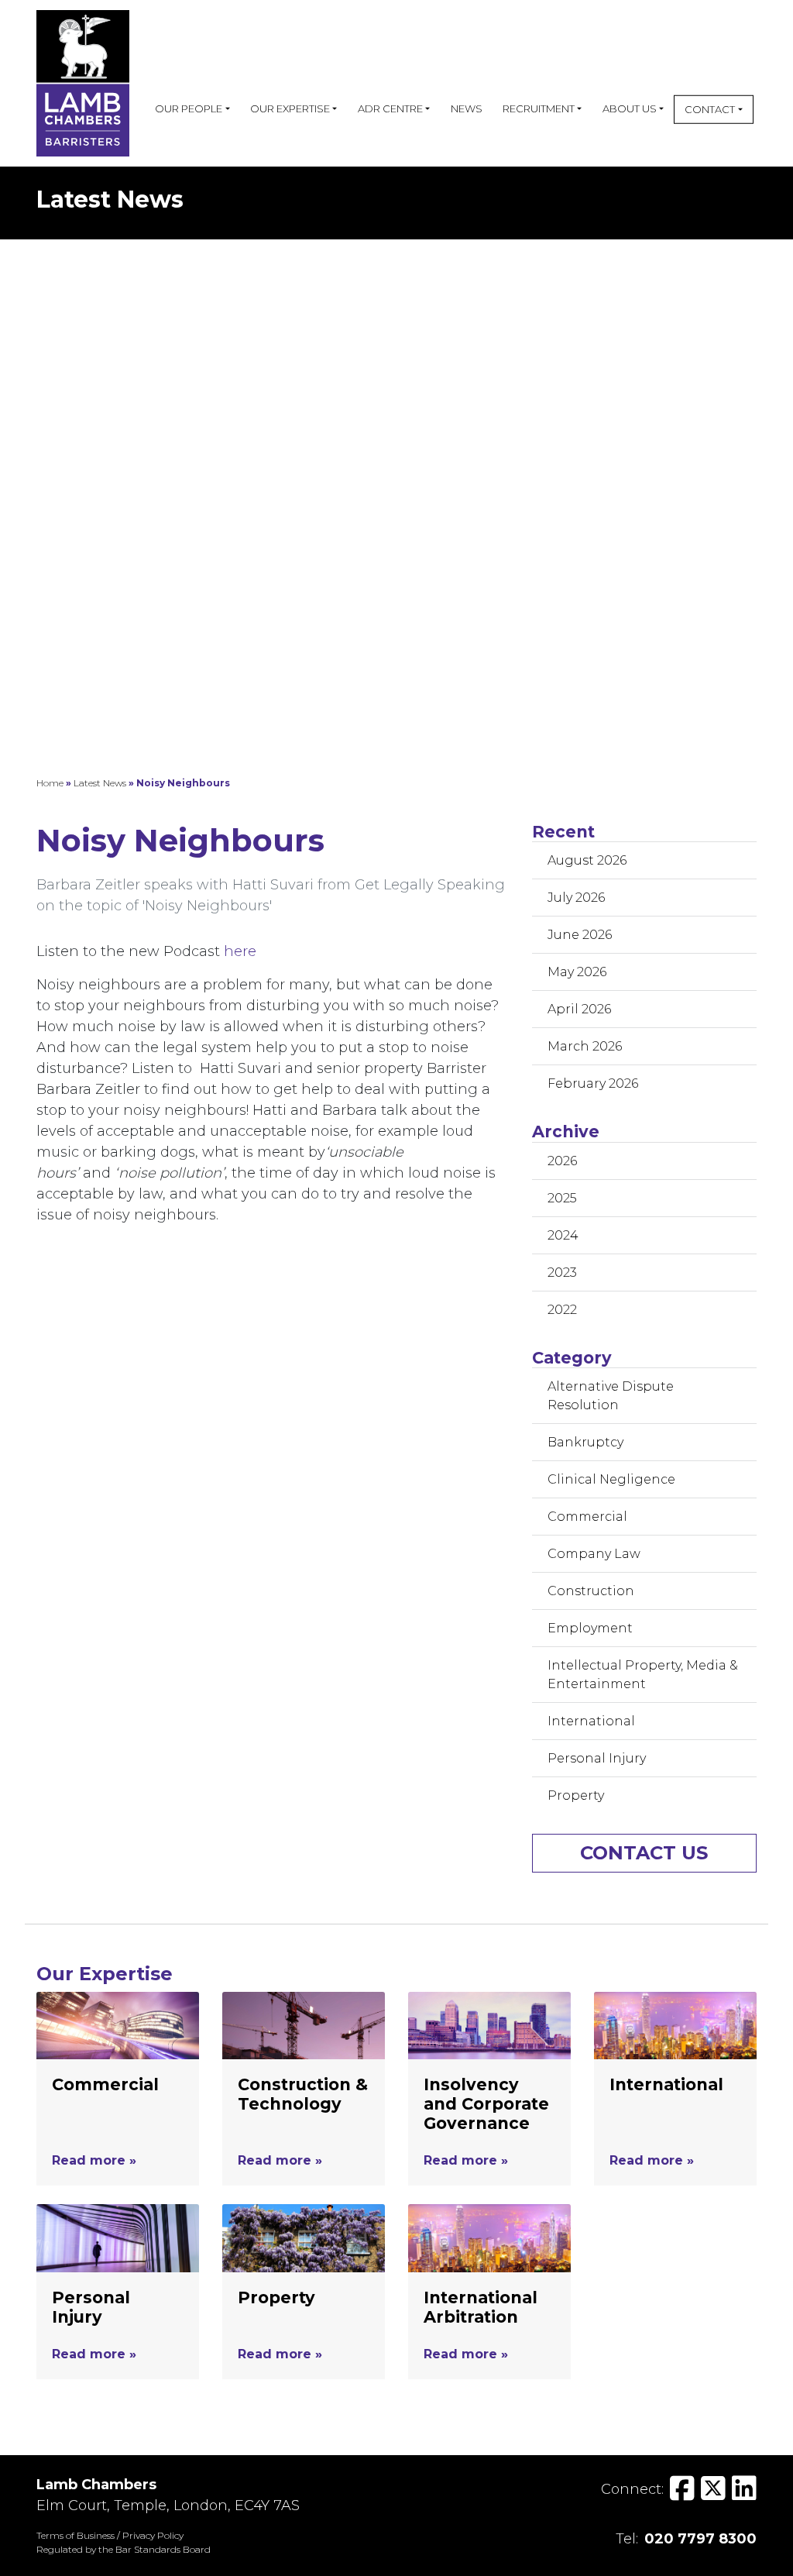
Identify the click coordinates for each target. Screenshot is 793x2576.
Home (50, 783)
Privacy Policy (153, 2535)
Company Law (594, 1554)
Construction (591, 1591)
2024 (563, 1235)
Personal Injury (597, 1758)
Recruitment (539, 108)
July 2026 (576, 898)
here (242, 951)
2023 (562, 1273)
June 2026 (580, 935)
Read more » (94, 2160)
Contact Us (644, 1853)
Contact (710, 109)
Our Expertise (290, 108)
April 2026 (579, 1009)
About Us (630, 108)
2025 (562, 1198)
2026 (562, 1161)
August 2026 (587, 860)
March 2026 (585, 1046)
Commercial (587, 1517)
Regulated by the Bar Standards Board (124, 2549)
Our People (189, 108)
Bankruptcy (585, 1442)
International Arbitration (481, 2307)
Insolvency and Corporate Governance (486, 2104)
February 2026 (593, 1083)
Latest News (100, 783)
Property (576, 1795)
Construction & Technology (303, 2094)
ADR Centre (390, 108)
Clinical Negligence (611, 1479)
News (467, 108)
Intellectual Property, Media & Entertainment (643, 1675)
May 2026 (577, 972)
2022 (562, 1310)
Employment (590, 1628)
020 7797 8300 (700, 2539)
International (591, 1721)
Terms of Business (76, 2535)
